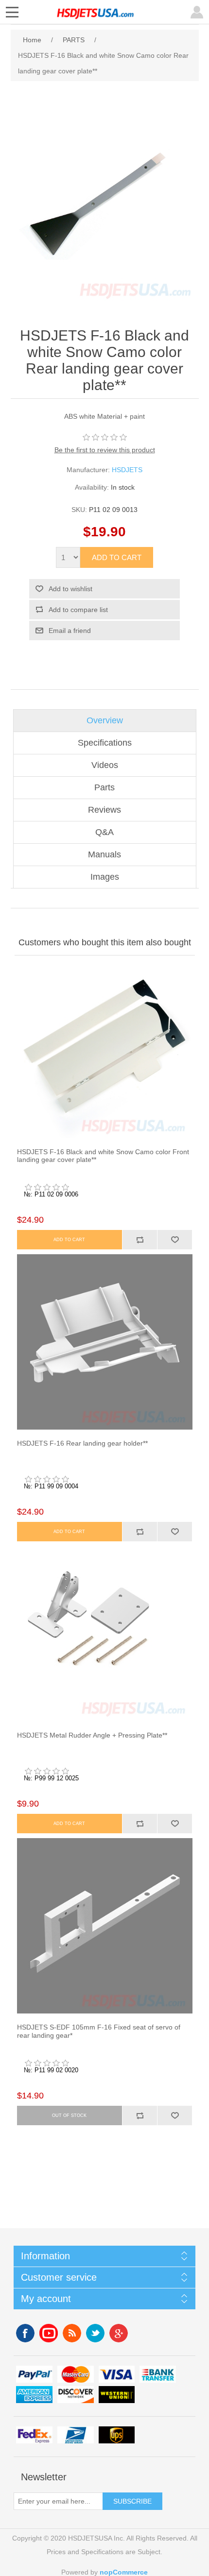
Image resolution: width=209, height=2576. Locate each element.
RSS (72, 2333)
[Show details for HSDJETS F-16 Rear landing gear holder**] (105, 1342)
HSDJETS (127, 470)
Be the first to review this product (105, 450)
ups (117, 2435)
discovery (76, 2395)
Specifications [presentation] (105, 743)
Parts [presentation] (104, 787)
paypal (34, 2374)
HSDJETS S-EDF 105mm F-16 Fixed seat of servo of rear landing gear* (99, 2031)
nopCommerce (124, 2572)
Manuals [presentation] (104, 854)
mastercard (76, 2374)
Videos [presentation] (105, 765)
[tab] (105, 721)
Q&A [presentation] (104, 832)
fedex (34, 2435)
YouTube (49, 2333)
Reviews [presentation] (104, 810)
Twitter (95, 2333)
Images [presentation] (105, 877)
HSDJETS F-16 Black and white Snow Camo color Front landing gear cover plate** (103, 1156)
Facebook (25, 2333)
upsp (76, 2435)
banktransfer (158, 2374)
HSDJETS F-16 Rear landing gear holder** (82, 1443)
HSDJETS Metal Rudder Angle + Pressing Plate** (92, 1735)
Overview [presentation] (105, 720)
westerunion (117, 2395)
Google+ (119, 2333)
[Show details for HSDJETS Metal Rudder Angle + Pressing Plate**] (105, 1634)
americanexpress (34, 2395)
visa (117, 2374)
